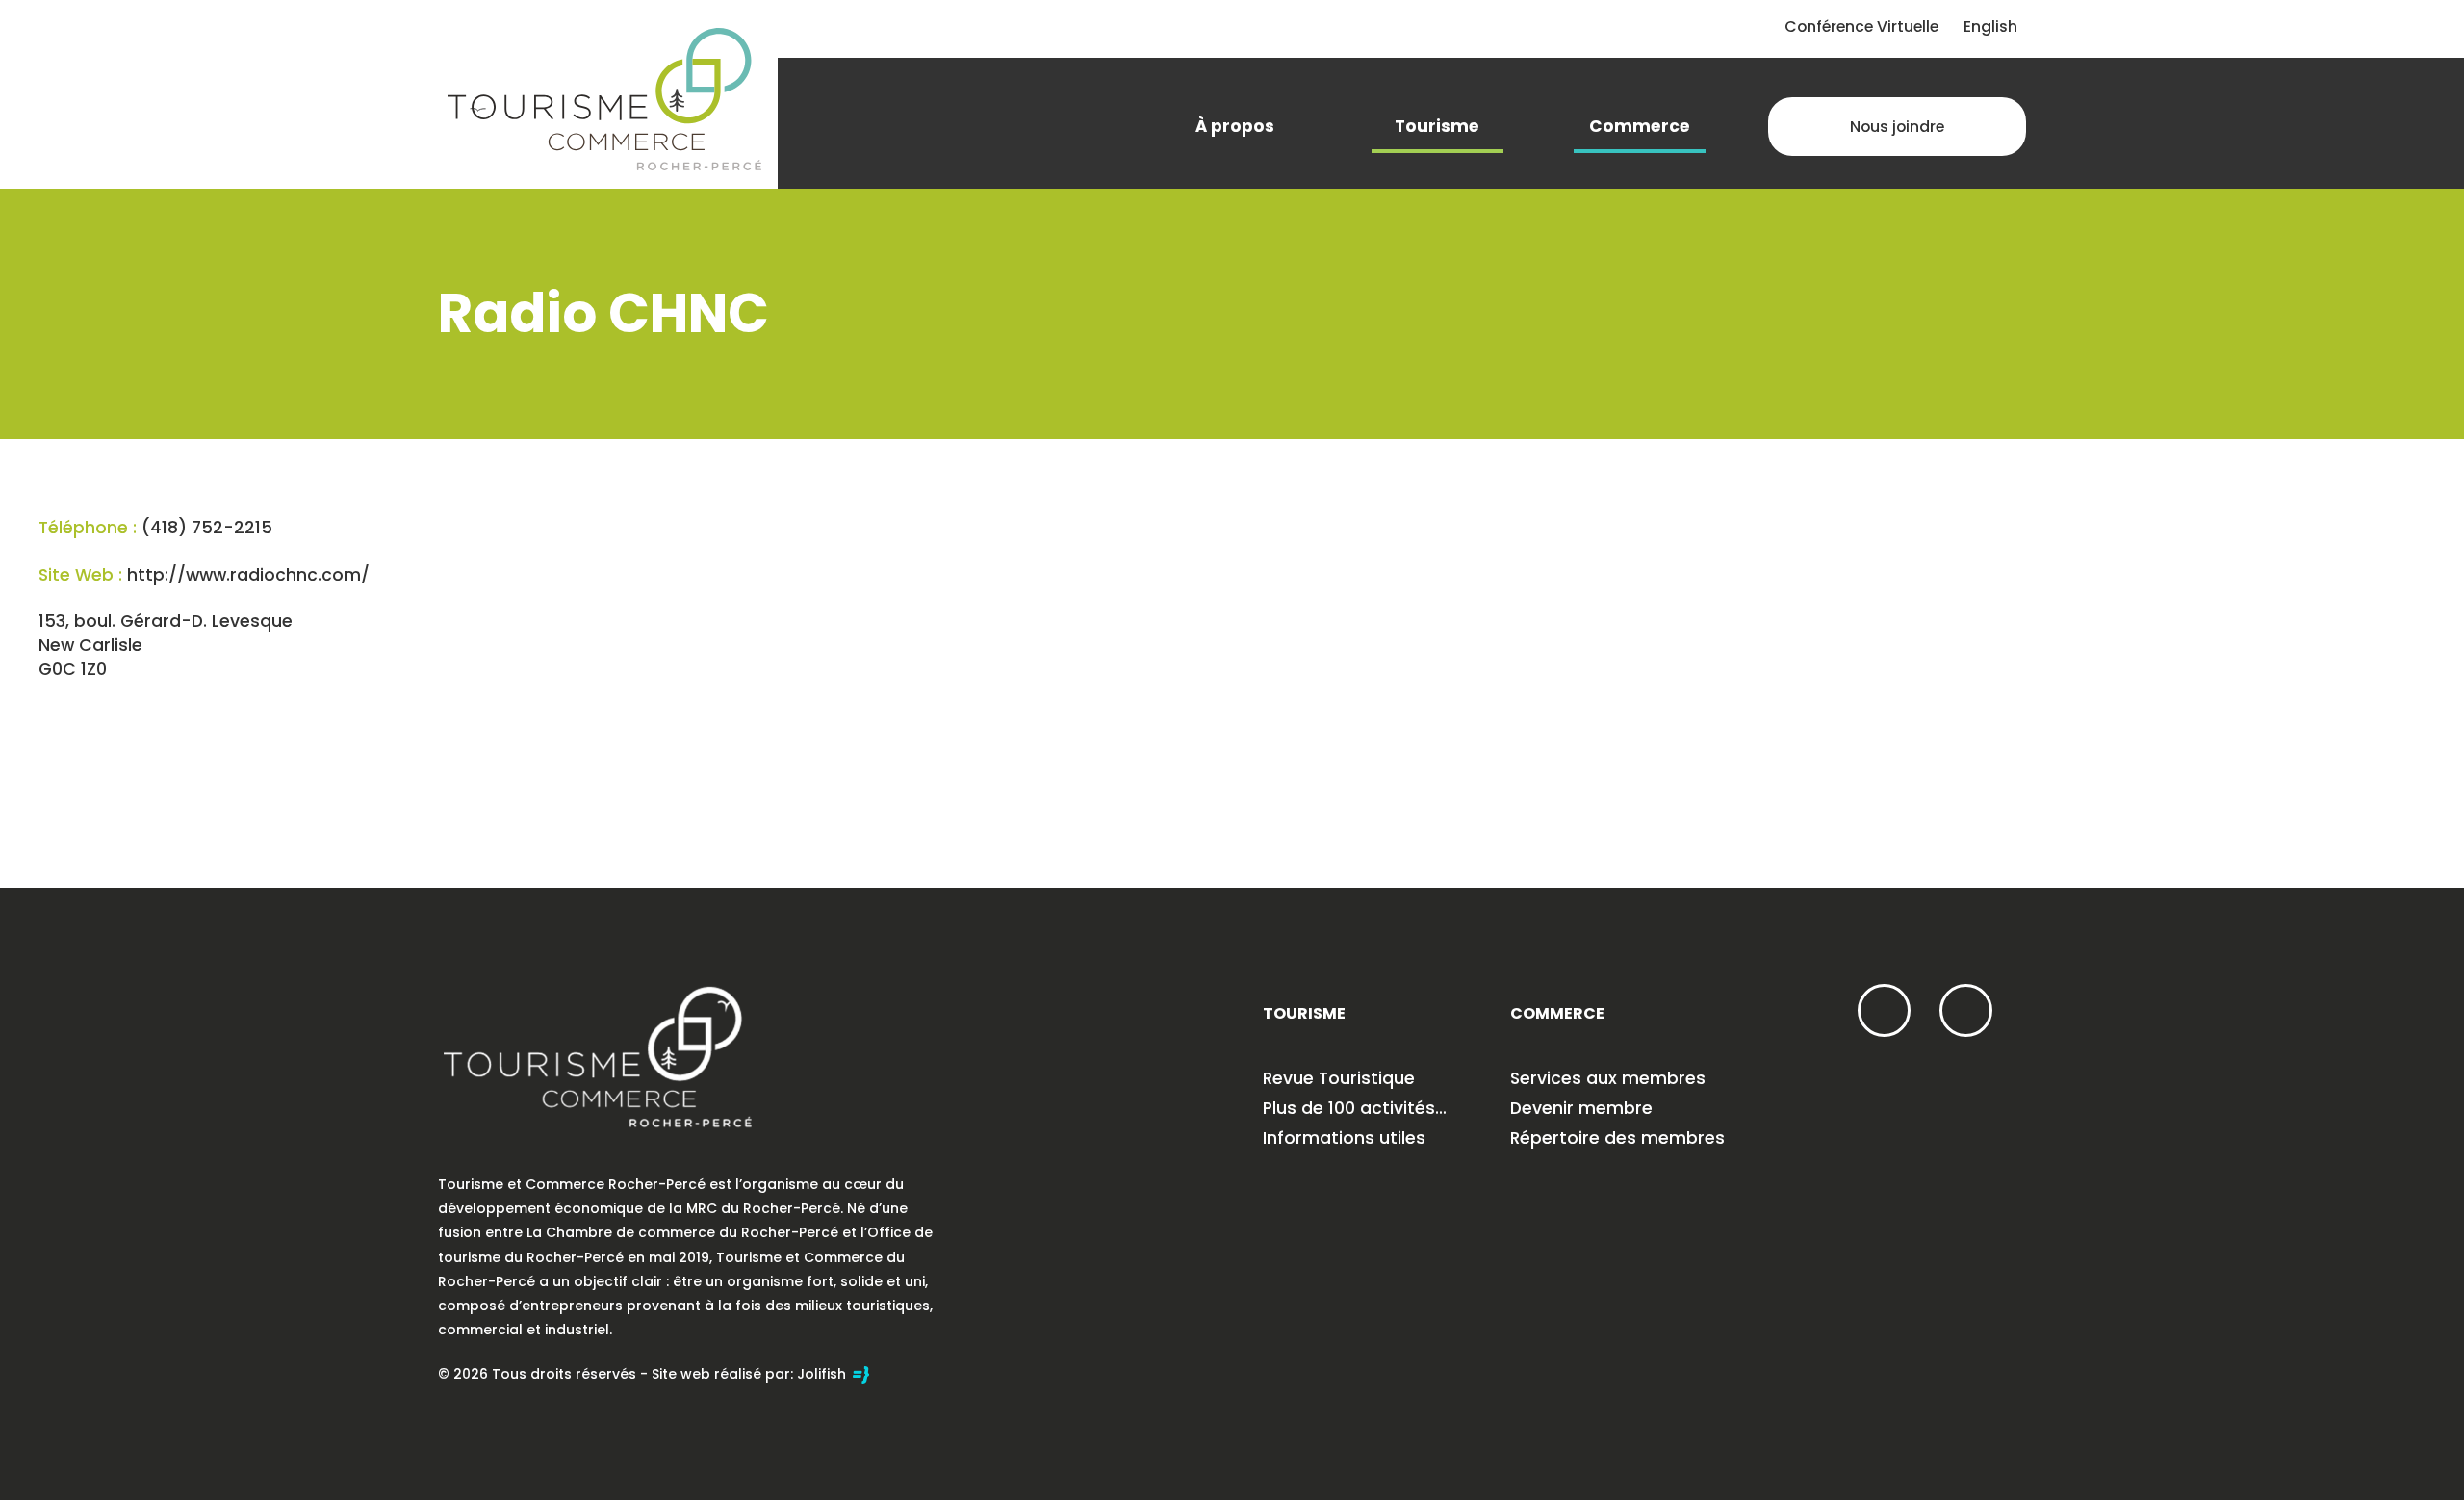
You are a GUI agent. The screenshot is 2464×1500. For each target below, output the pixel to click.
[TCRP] (604, 97)
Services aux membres (1608, 1078)
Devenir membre (1581, 1108)
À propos (1235, 126)
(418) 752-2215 (207, 528)
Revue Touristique (1339, 1078)
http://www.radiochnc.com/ (248, 575)
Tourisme (1437, 126)
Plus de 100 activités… (1355, 1108)
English (1990, 26)
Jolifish (823, 1374)
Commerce (1640, 126)
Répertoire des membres (1617, 1138)
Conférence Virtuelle (1861, 26)
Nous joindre (1897, 127)
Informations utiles (1344, 1138)
